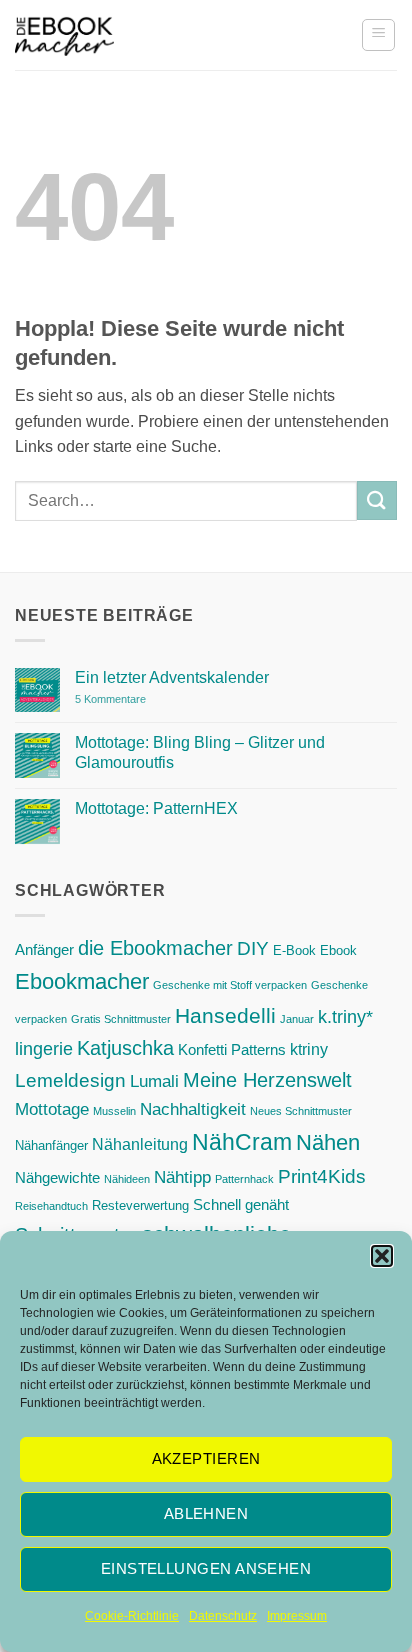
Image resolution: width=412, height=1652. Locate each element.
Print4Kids (322, 1176)
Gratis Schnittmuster (121, 1019)
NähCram (242, 1142)
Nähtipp (182, 1177)
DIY (253, 948)
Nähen (328, 1142)
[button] (382, 1256)
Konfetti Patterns (232, 1050)
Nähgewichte (57, 1178)
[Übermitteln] (377, 500)
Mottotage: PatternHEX (156, 808)
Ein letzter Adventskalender (172, 677)
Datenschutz (223, 1616)
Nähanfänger (51, 1145)
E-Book (294, 950)
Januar (297, 1019)
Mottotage (52, 1109)
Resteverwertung (140, 1205)
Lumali (154, 1081)
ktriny (309, 1049)
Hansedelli (225, 1015)
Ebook (338, 950)
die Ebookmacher (155, 948)
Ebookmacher (82, 981)
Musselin (114, 1111)
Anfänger (44, 950)
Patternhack (244, 1179)
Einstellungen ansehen (206, 1568)
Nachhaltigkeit (193, 1109)
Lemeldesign (70, 1080)
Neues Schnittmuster (301, 1111)
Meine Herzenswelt (267, 1080)
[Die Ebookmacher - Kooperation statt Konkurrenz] (64, 35)
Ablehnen (206, 1513)
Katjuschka (125, 1048)
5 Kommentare (151, 699)
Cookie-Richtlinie (132, 1616)
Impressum (297, 1616)
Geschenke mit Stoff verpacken (230, 985)
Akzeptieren (206, 1458)
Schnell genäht (241, 1205)
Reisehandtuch (51, 1206)
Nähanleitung (140, 1144)
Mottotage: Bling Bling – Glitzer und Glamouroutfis (200, 752)
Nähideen (127, 1179)
